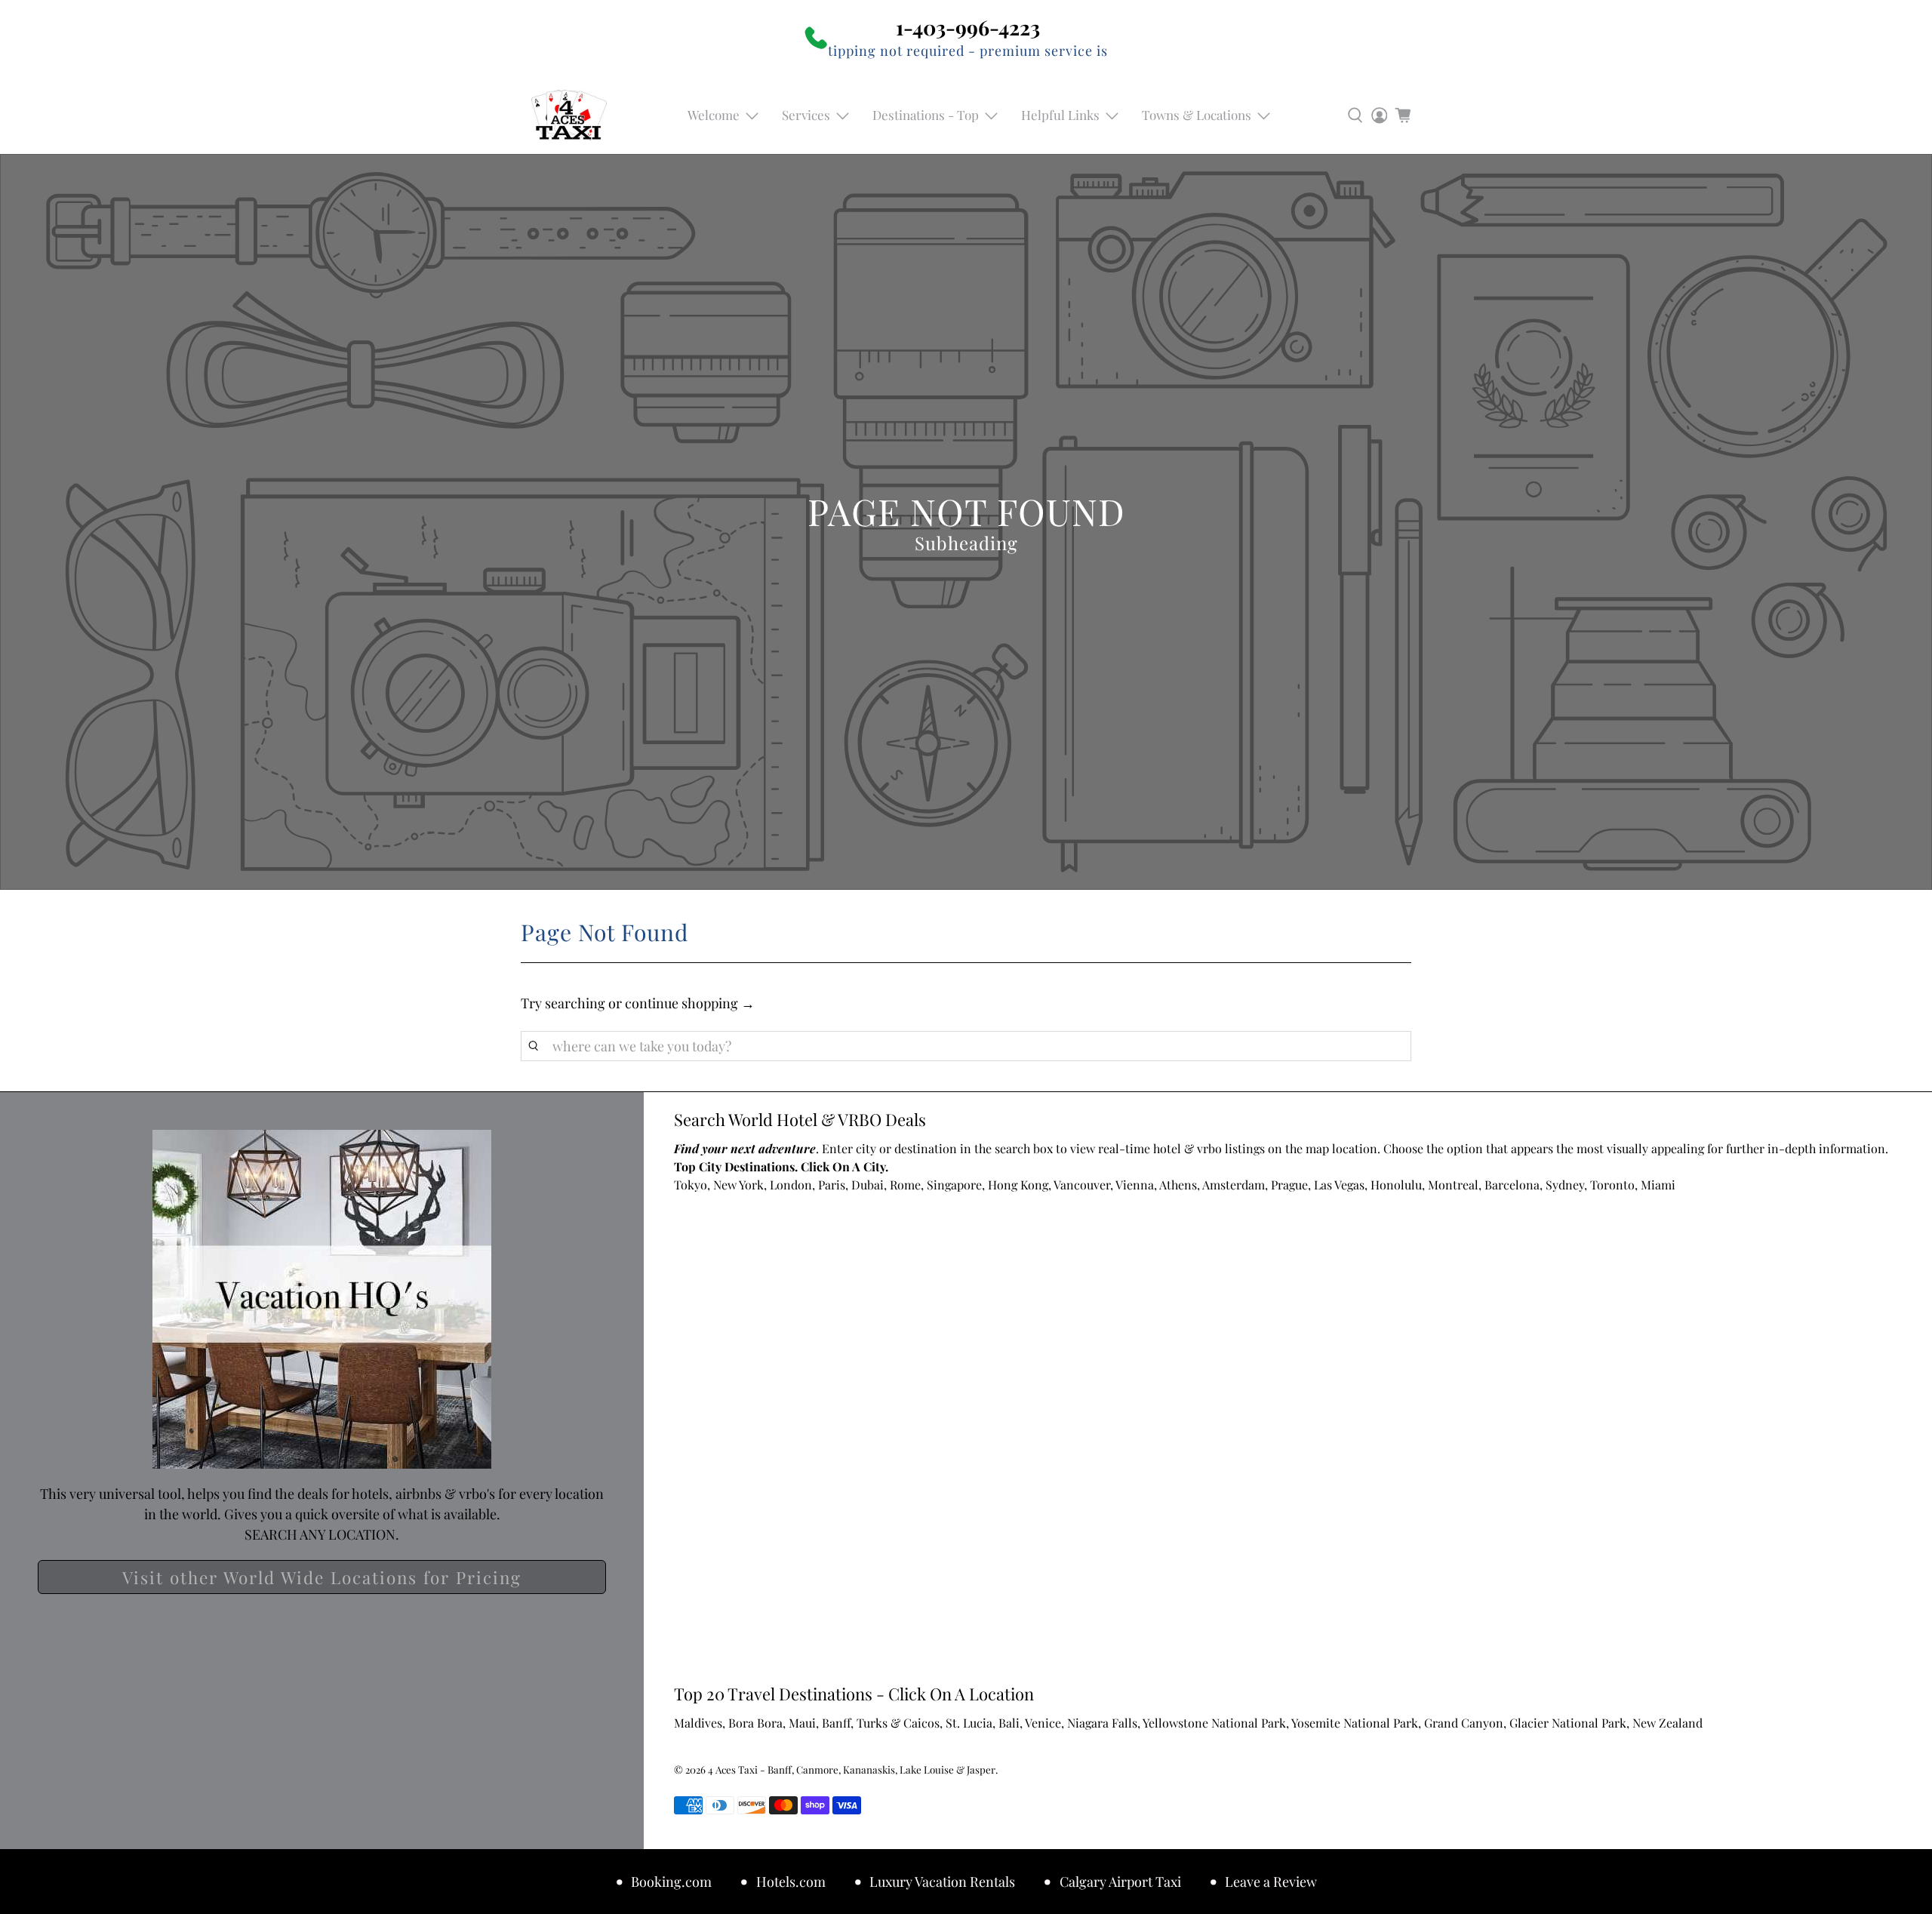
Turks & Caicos (898, 1723)
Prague (1289, 1185)
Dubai (868, 1185)
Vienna (1135, 1185)
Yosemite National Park (1355, 1723)
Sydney (1565, 1185)
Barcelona (1512, 1185)
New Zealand (1667, 1723)
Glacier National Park (1568, 1723)
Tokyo (691, 1185)
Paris (832, 1185)
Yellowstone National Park (1214, 1723)
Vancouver (1082, 1185)
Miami (1658, 1185)
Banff (836, 1723)
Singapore (954, 1185)
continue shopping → (690, 1003)
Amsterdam (1234, 1185)
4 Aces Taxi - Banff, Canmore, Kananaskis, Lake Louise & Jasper (852, 1769)
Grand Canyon (1464, 1723)
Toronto (1612, 1185)
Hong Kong (1018, 1185)
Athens (1178, 1185)
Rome (905, 1185)
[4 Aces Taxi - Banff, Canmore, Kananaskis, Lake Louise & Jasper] (569, 115)
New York (738, 1185)
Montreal (1453, 1185)
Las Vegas (1339, 1185)
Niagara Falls (1102, 1723)
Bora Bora (755, 1723)
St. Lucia (969, 1723)
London (791, 1185)
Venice (1043, 1723)
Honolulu (1396, 1185)
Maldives (698, 1723)
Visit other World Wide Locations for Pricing (322, 1577)
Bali (1009, 1723)
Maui (802, 1723)
